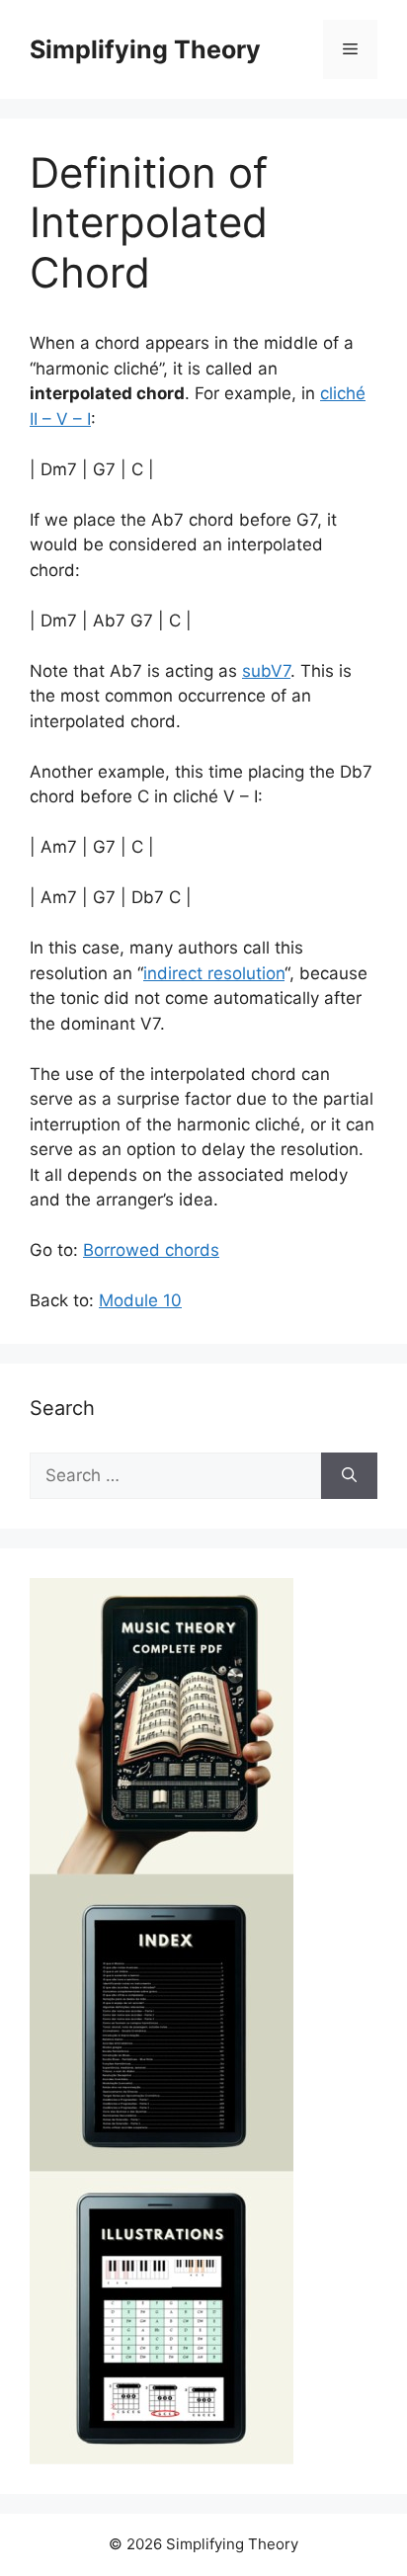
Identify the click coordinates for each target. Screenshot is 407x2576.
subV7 (266, 671)
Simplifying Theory (145, 49)
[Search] (349, 1476)
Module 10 (140, 1300)
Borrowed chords (151, 1250)
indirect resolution (214, 973)
